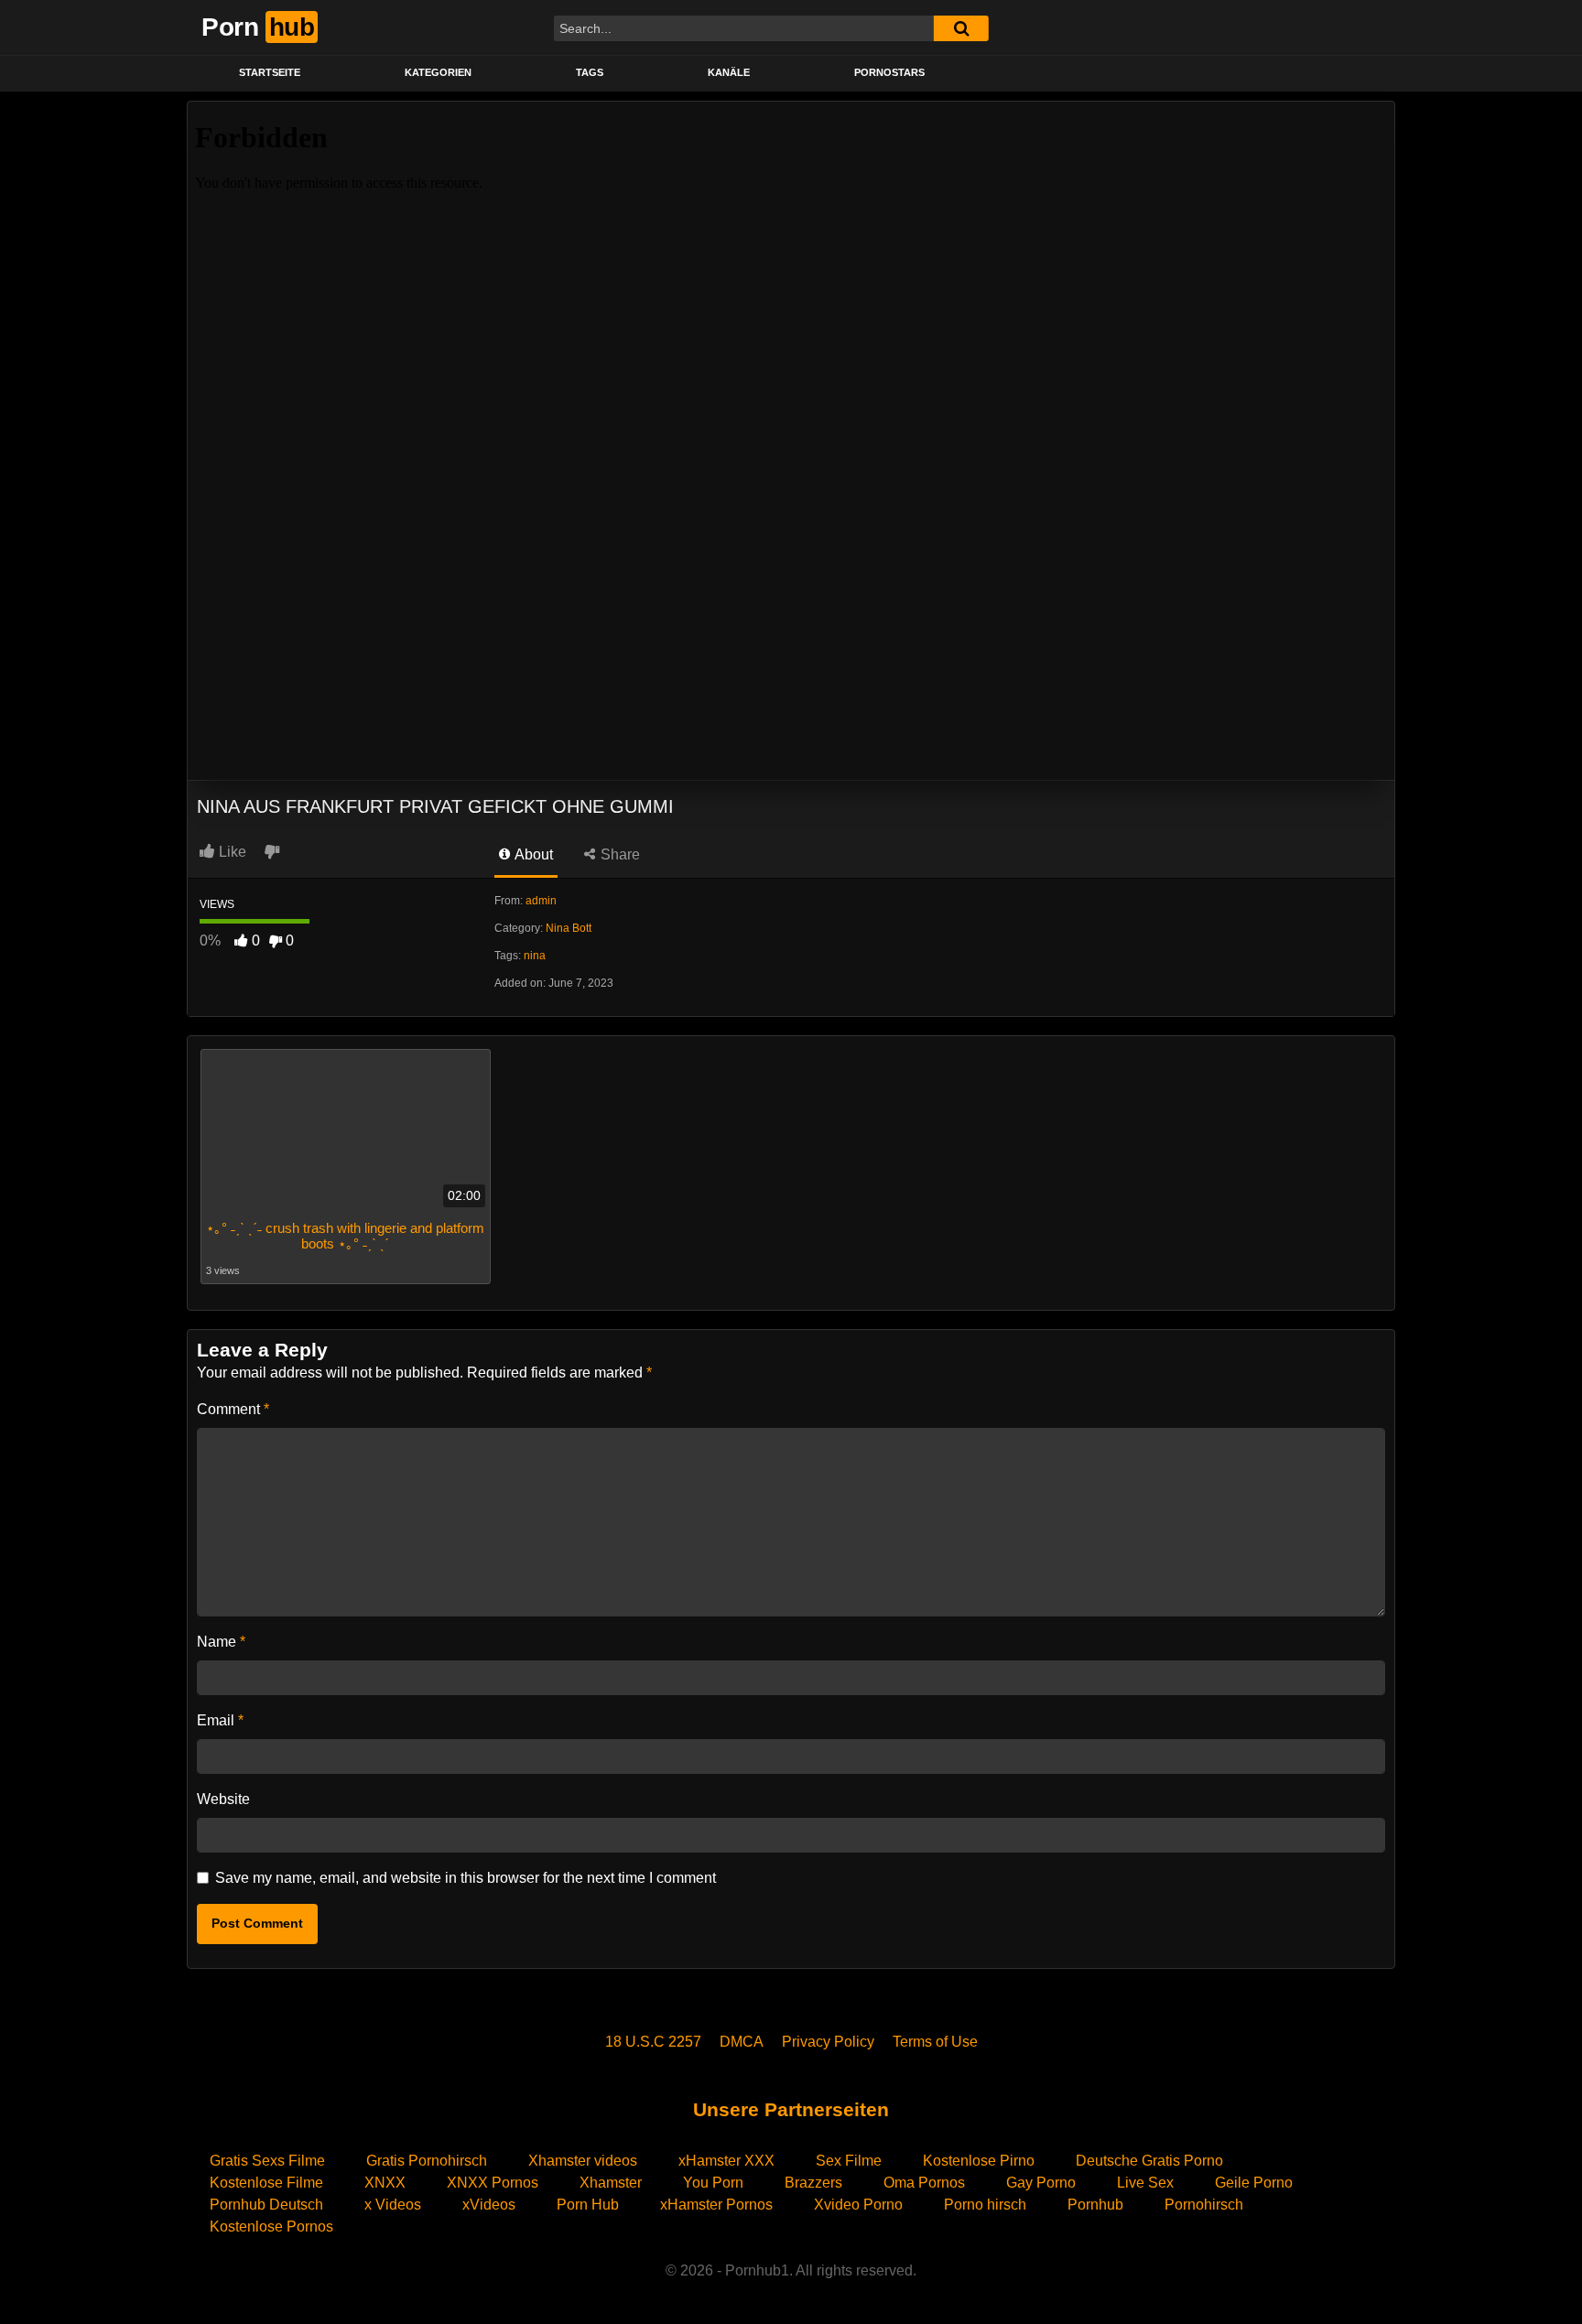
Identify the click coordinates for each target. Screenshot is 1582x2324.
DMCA (742, 2042)
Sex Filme (849, 2161)
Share (618, 854)
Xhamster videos (583, 2161)
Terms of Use (935, 2042)
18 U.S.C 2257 (653, 2042)
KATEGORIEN (438, 72)
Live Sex (1145, 2183)
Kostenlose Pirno (979, 2161)
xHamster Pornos (716, 2205)
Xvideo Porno (858, 2205)
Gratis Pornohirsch (427, 2161)
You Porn (713, 2183)
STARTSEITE (270, 72)
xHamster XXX (726, 2161)
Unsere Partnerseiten (791, 2109)
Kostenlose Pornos (271, 2227)
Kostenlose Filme (266, 2183)
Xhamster (611, 2183)
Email (220, 1720)
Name (221, 1642)
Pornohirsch (1204, 2205)
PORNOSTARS (889, 72)
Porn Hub (588, 2205)
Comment (233, 1409)
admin (541, 901)
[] (961, 28)
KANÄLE (729, 72)
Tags (590, 72)
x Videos (393, 2205)
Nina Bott (569, 928)
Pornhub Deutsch (266, 2205)
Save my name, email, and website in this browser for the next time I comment (466, 1878)
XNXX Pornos (493, 2183)
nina (535, 956)
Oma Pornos (924, 2183)
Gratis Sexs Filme (267, 2161)
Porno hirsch (985, 2205)
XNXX (385, 2183)
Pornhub (1095, 2205)
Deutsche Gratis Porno (1149, 2161)
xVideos (489, 2205)
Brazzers (813, 2183)
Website (223, 1799)
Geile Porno (1254, 2183)
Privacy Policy (828, 2042)
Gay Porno (1041, 2183)
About (532, 854)
